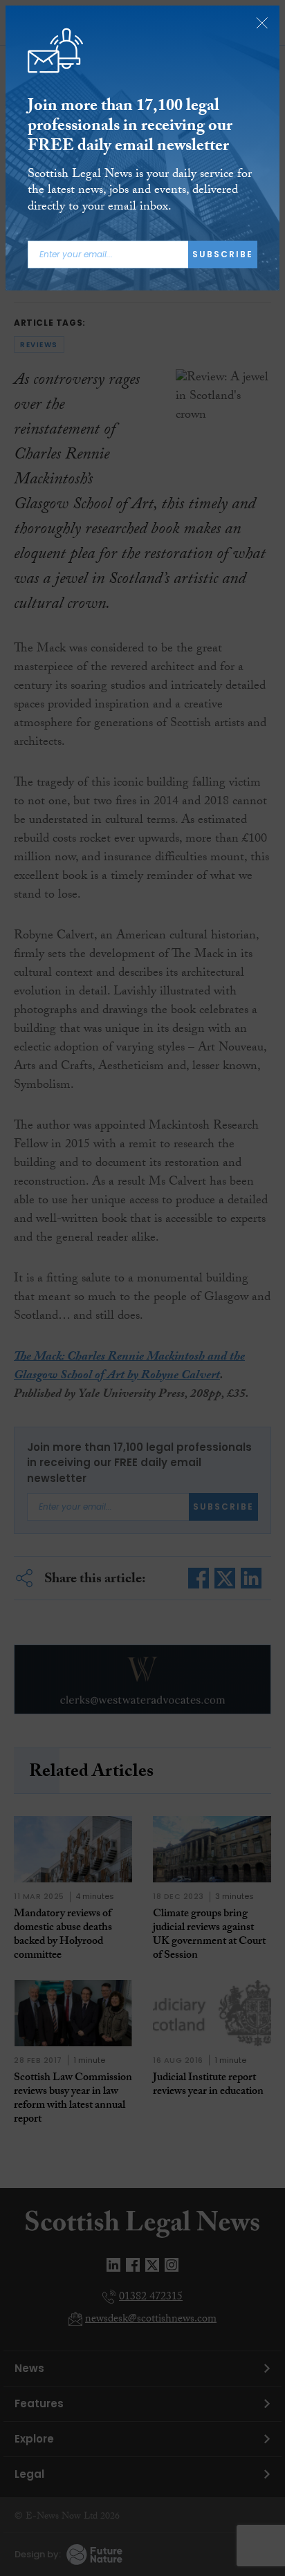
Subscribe (223, 254)
